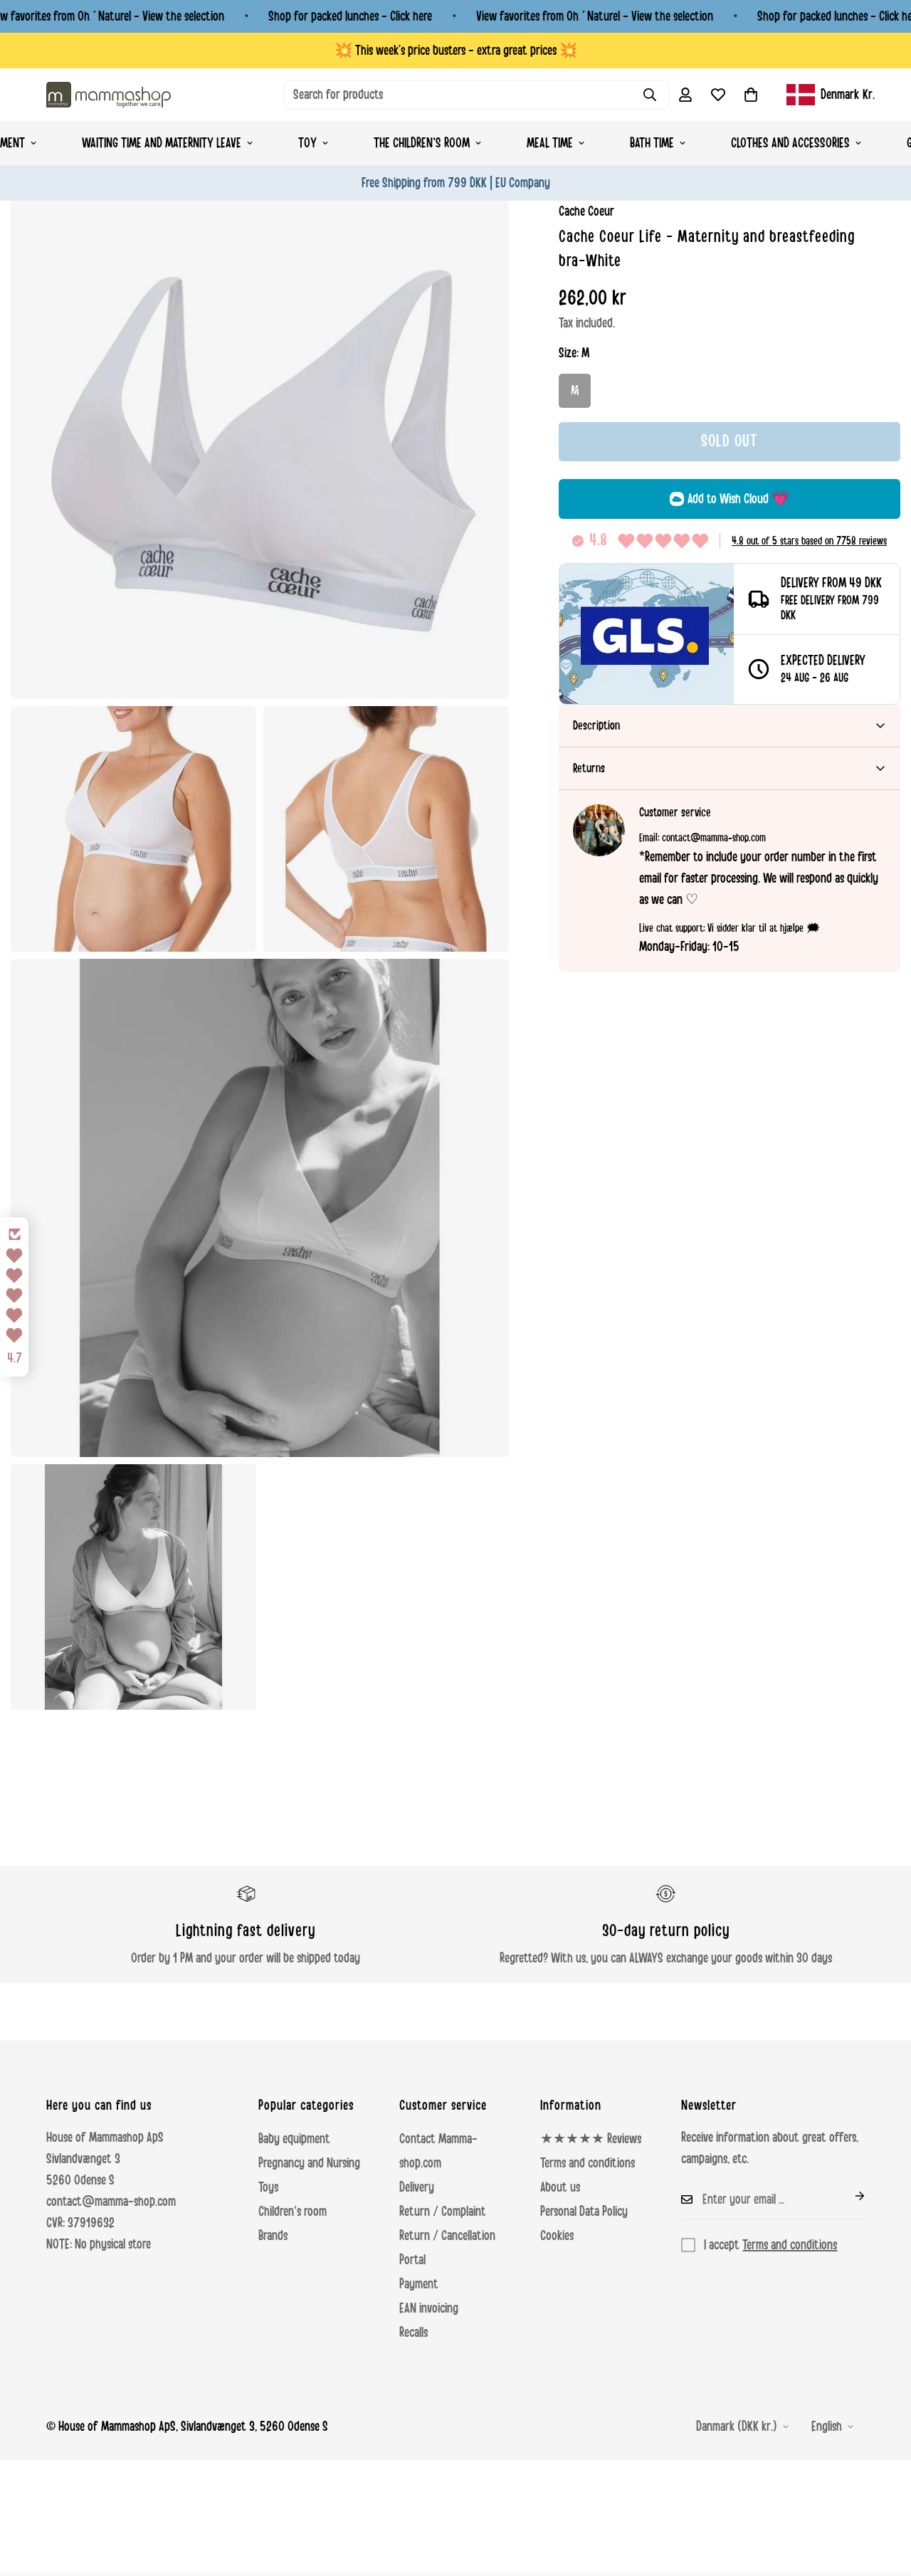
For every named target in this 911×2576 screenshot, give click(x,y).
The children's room (422, 143)
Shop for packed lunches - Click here (350, 16)
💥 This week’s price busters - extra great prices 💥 (456, 51)
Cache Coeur (586, 211)
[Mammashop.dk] (109, 94)
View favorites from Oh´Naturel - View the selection (595, 16)
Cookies (557, 2236)
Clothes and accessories (790, 143)
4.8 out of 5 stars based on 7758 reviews (809, 541)
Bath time (652, 143)
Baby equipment (294, 2139)
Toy (307, 143)
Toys (268, 2187)
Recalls (414, 2333)
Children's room (293, 2212)
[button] (751, 95)
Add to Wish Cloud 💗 (738, 499)
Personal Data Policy (584, 2212)
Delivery (417, 2187)
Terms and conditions (588, 2163)
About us (560, 2187)
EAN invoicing (429, 2308)
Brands (273, 2236)
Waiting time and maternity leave (162, 143)
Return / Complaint (443, 2212)
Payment (419, 2284)
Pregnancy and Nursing (309, 2163)
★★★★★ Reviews (591, 2139)
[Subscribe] (848, 2196)
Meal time (550, 143)
